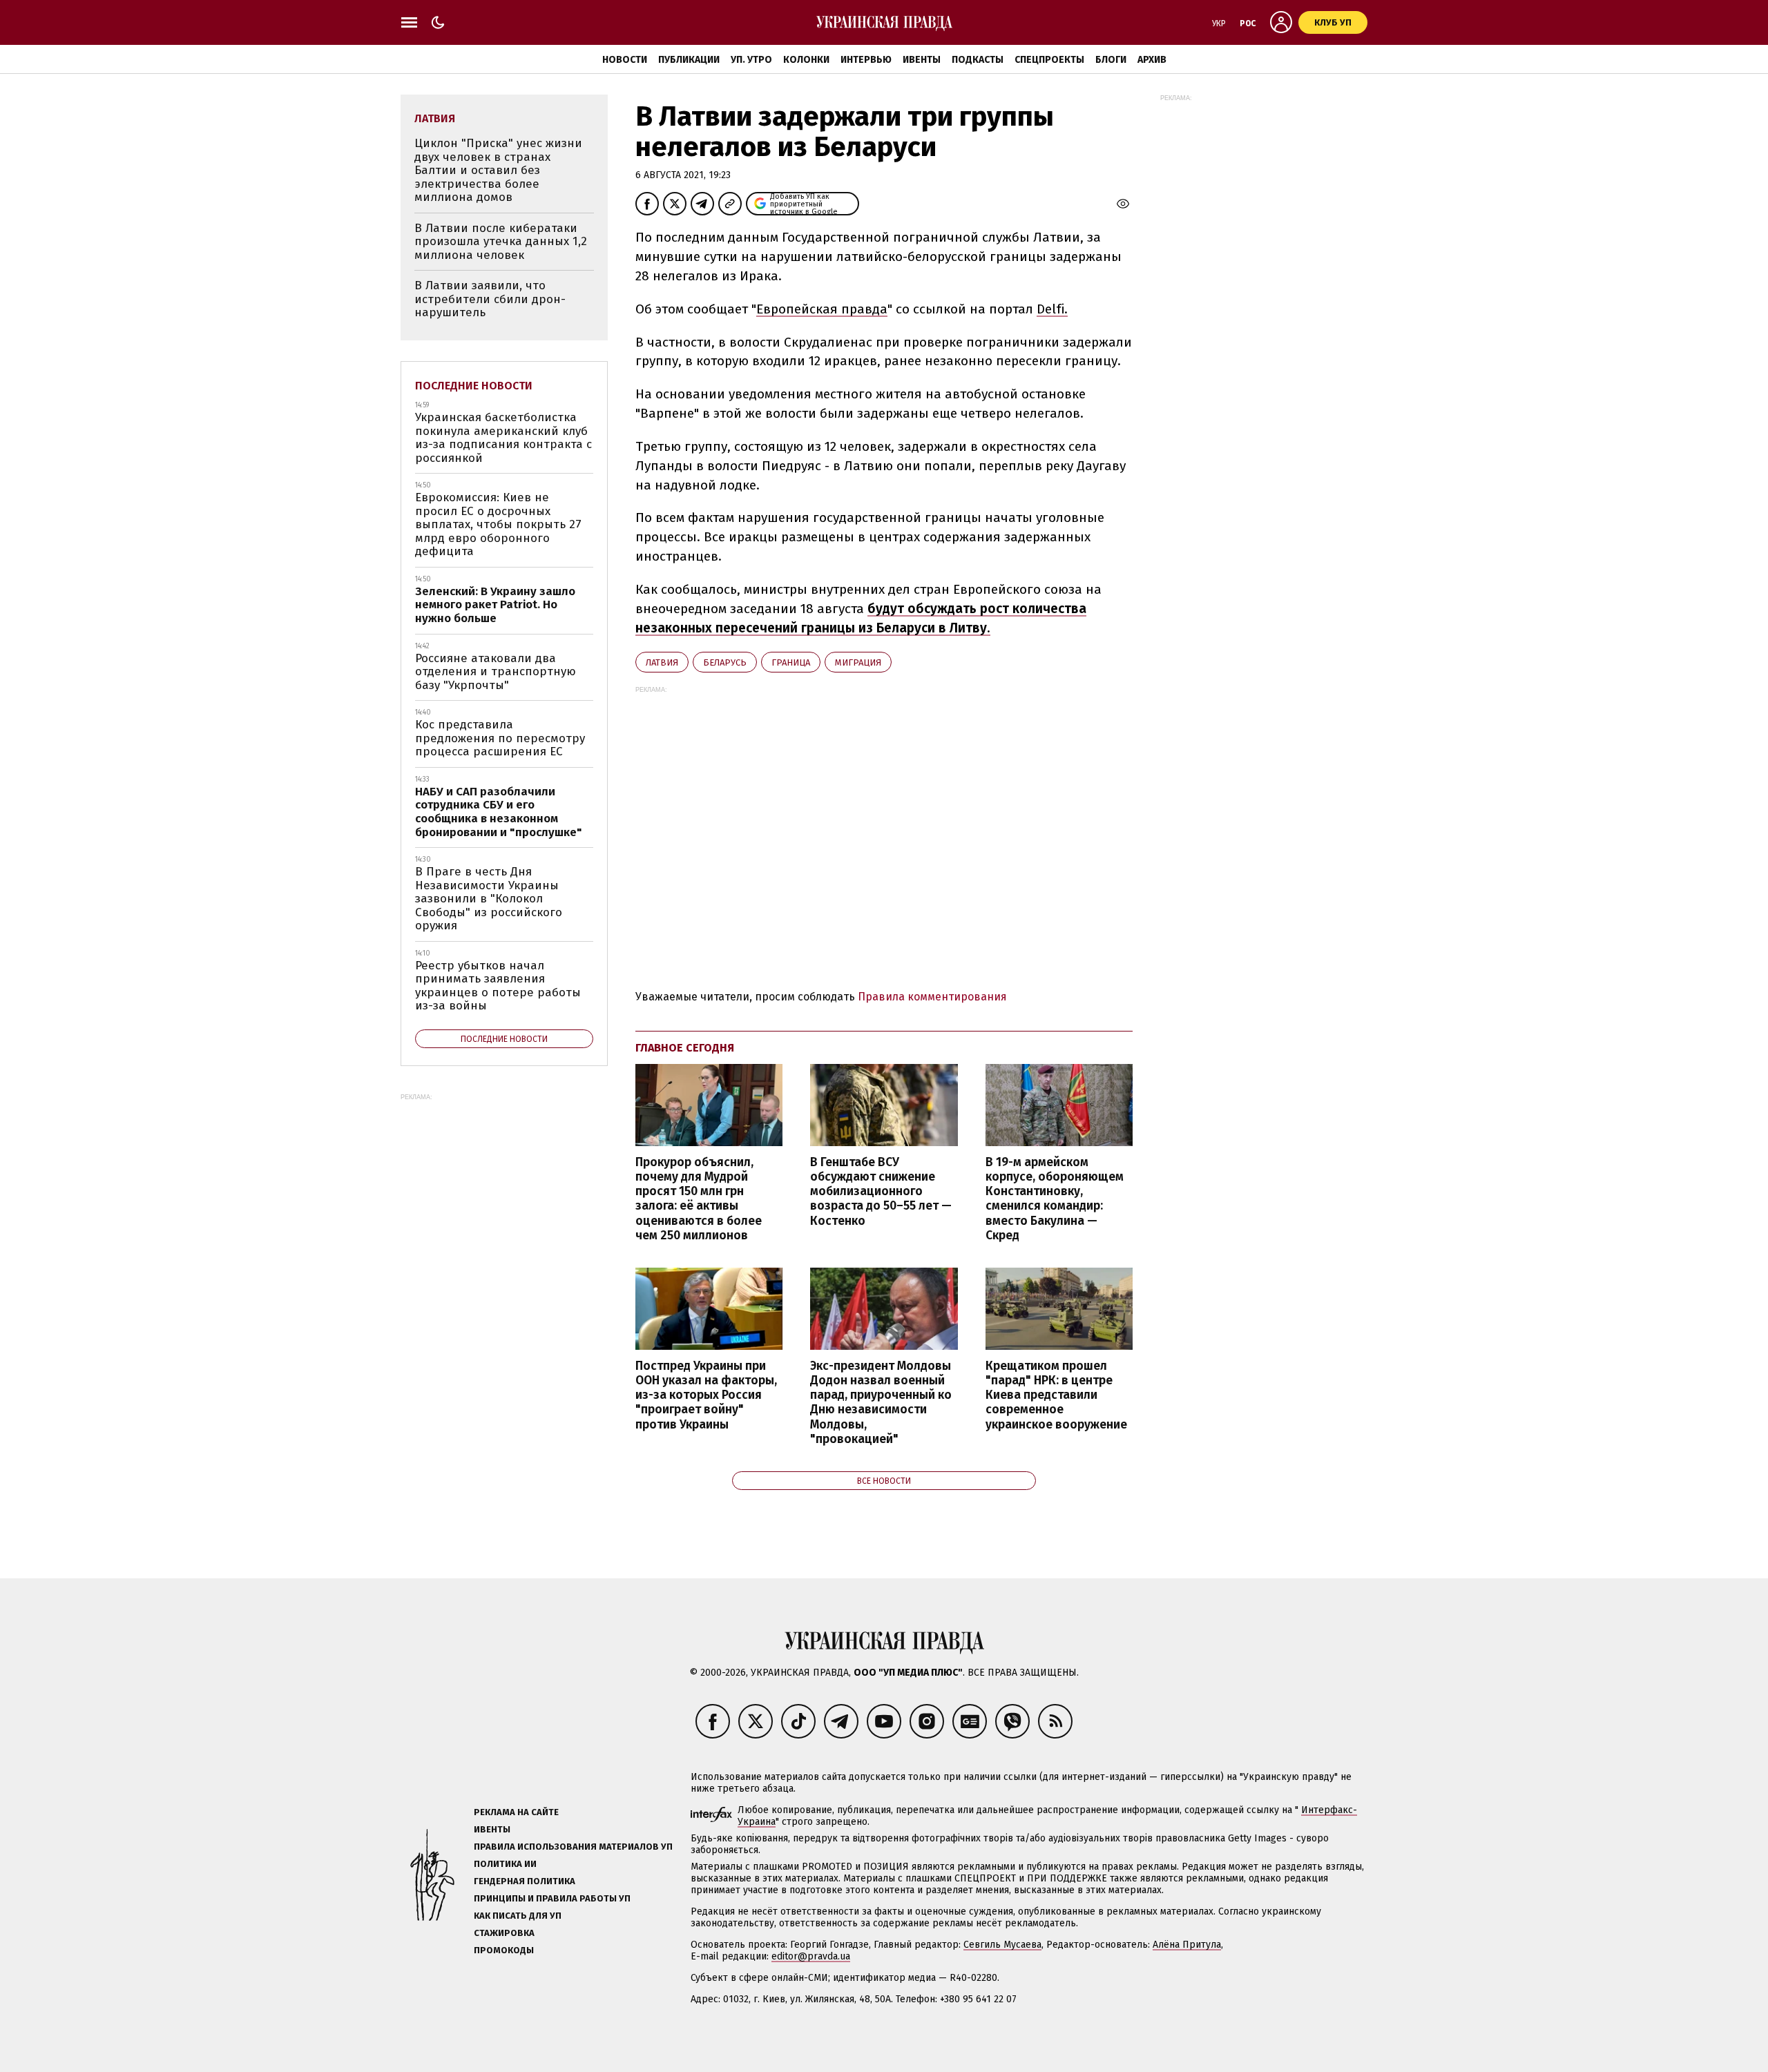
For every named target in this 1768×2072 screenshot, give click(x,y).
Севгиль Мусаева (1002, 1945)
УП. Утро (751, 60)
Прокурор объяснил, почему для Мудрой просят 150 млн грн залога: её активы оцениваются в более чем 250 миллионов (699, 1199)
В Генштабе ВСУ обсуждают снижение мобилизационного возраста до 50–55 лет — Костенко (881, 1192)
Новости (625, 60)
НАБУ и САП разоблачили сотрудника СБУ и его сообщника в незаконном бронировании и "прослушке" (499, 812)
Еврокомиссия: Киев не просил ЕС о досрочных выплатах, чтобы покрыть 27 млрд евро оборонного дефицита (498, 524)
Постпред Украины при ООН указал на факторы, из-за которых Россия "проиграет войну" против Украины (706, 1395)
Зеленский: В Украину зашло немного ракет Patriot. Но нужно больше (495, 605)
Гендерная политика (525, 1881)
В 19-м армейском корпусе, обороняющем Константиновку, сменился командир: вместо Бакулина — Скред (1055, 1199)
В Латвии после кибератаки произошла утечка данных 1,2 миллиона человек (501, 242)
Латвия (662, 662)
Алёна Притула (1187, 1945)
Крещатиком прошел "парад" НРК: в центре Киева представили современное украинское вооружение (1056, 1395)
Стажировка (504, 1933)
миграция (858, 662)
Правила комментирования (932, 997)
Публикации (689, 60)
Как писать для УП (518, 1916)
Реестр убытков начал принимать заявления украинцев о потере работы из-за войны (498, 986)
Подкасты (978, 60)
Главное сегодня (685, 1048)
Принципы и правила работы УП (552, 1898)
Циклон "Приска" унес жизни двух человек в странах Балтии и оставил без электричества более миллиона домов (498, 170)
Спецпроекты (1049, 60)
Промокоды (504, 1950)
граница (791, 662)
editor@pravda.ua (811, 1956)
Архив (1152, 60)
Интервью (866, 60)
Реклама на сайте (516, 1812)
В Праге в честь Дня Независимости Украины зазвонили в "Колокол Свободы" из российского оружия (489, 899)
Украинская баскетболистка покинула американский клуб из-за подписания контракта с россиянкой (503, 438)
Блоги (1111, 60)
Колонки (806, 60)
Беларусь (725, 662)
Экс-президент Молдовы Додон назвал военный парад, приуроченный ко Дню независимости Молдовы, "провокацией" (881, 1403)
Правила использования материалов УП (573, 1847)
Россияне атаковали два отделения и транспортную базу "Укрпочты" (496, 672)
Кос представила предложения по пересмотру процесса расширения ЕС (500, 738)
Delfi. (1052, 309)
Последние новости (474, 386)
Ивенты (922, 60)
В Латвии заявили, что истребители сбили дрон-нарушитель (490, 299)
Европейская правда (822, 309)
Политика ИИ (505, 1864)
